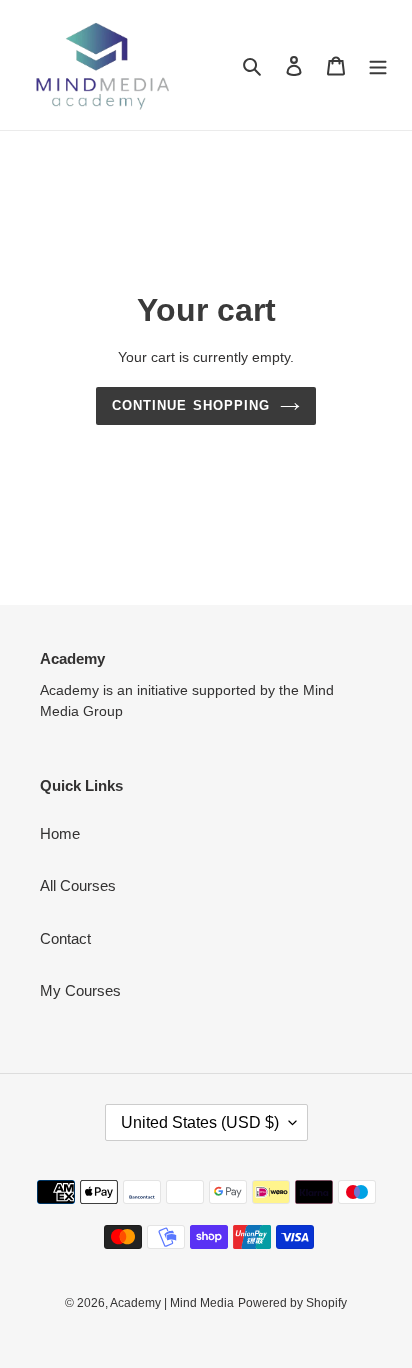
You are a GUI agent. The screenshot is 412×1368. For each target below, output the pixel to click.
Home (60, 833)
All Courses (78, 885)
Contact (65, 938)
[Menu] (378, 65)
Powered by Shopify (292, 1303)
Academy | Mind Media (172, 1303)
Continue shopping (191, 405)
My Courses (80, 990)
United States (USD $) (200, 1122)
